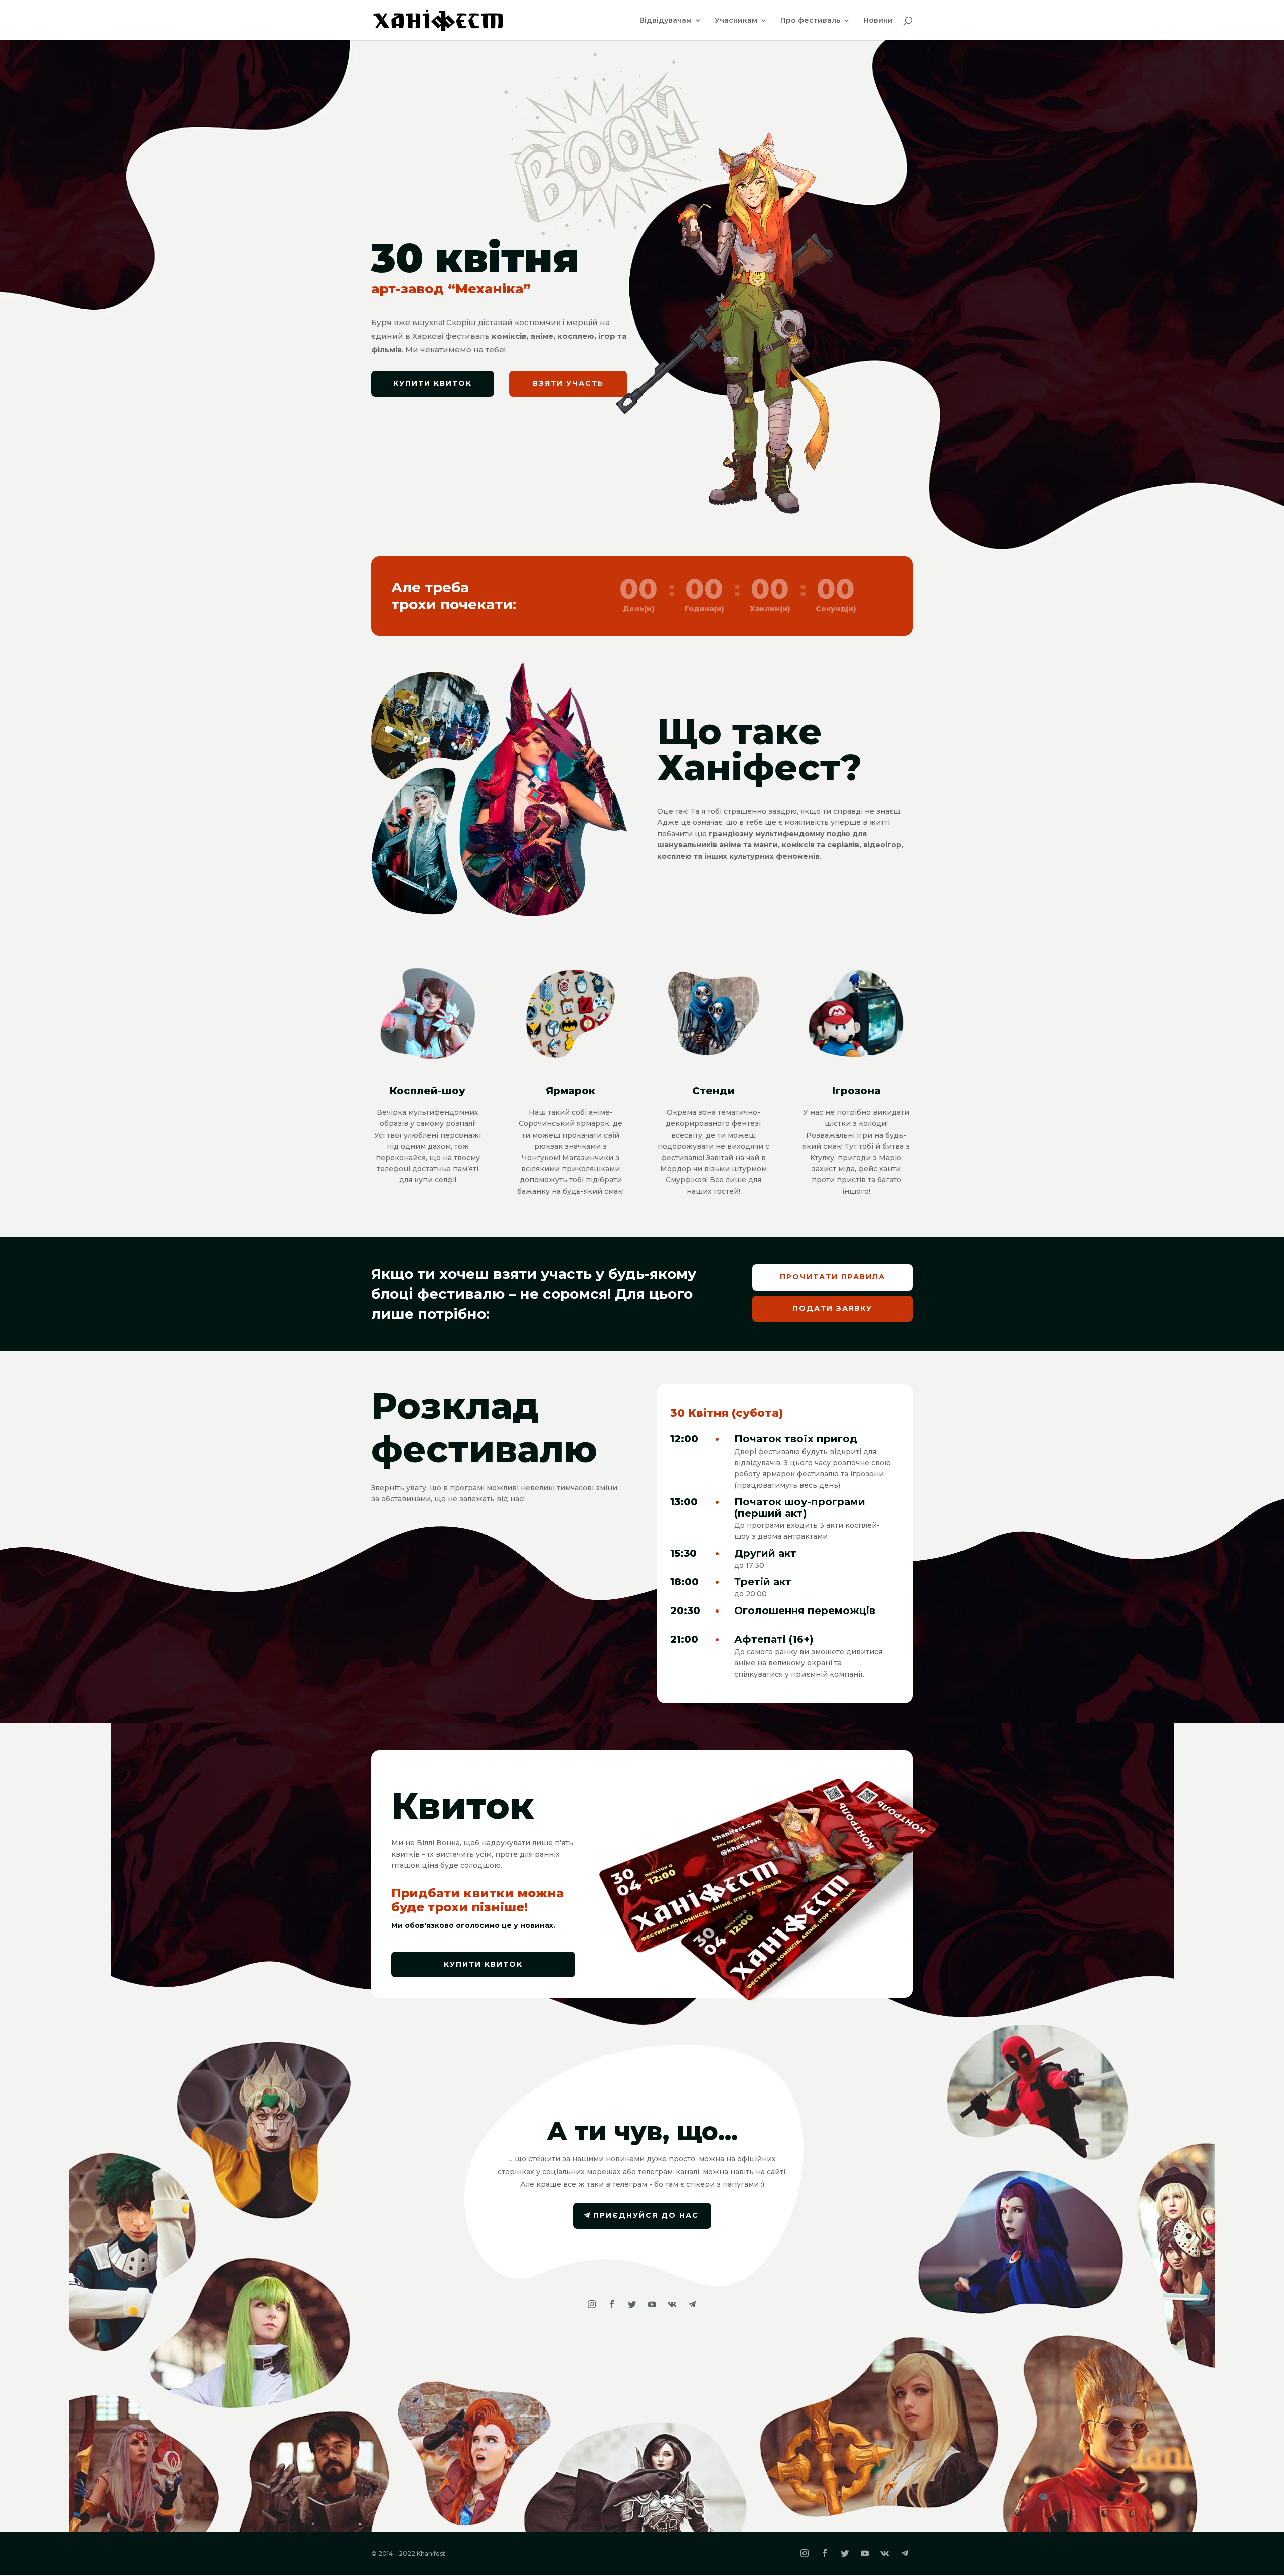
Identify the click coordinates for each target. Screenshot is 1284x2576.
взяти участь (568, 383)
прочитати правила (833, 1277)
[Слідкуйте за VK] (672, 2304)
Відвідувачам (666, 21)
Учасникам (736, 21)
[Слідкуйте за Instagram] (592, 2304)
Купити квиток (433, 383)
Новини (878, 21)
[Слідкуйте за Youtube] (652, 2304)
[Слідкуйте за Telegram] (692, 2304)
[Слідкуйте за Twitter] (632, 2304)
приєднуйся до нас (646, 2215)
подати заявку (832, 1308)
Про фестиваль (810, 21)
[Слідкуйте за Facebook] (612, 2304)
